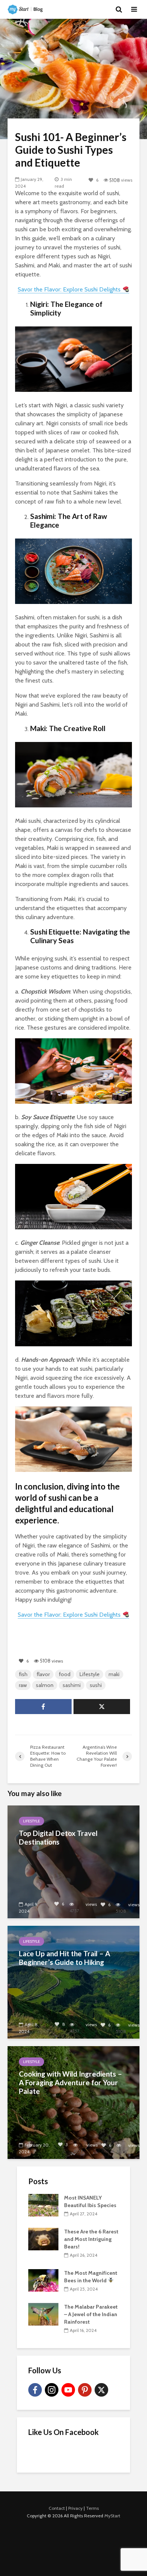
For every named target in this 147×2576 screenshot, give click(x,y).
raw (23, 1685)
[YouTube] (68, 2390)
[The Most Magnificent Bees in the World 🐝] (43, 2280)
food (65, 1674)
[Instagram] (52, 2390)
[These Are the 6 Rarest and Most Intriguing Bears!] (43, 2238)
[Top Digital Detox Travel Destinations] (73, 1861)
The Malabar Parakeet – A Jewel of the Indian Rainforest (91, 2314)
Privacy (75, 2508)
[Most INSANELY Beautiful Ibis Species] (43, 2204)
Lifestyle (90, 1674)
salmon (45, 1685)
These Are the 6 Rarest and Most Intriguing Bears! (91, 2239)
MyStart (112, 2516)
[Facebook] (35, 2390)
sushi (96, 1685)
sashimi (72, 1685)
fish (23, 1674)
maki (114, 1674)
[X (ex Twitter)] (101, 2390)
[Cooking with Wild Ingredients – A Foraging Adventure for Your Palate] (73, 2102)
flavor (43, 1674)
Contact (57, 2508)
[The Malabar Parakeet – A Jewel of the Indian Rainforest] (43, 2314)
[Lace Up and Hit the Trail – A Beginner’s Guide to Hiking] (73, 1982)
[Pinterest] (85, 2390)
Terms (92, 2508)
